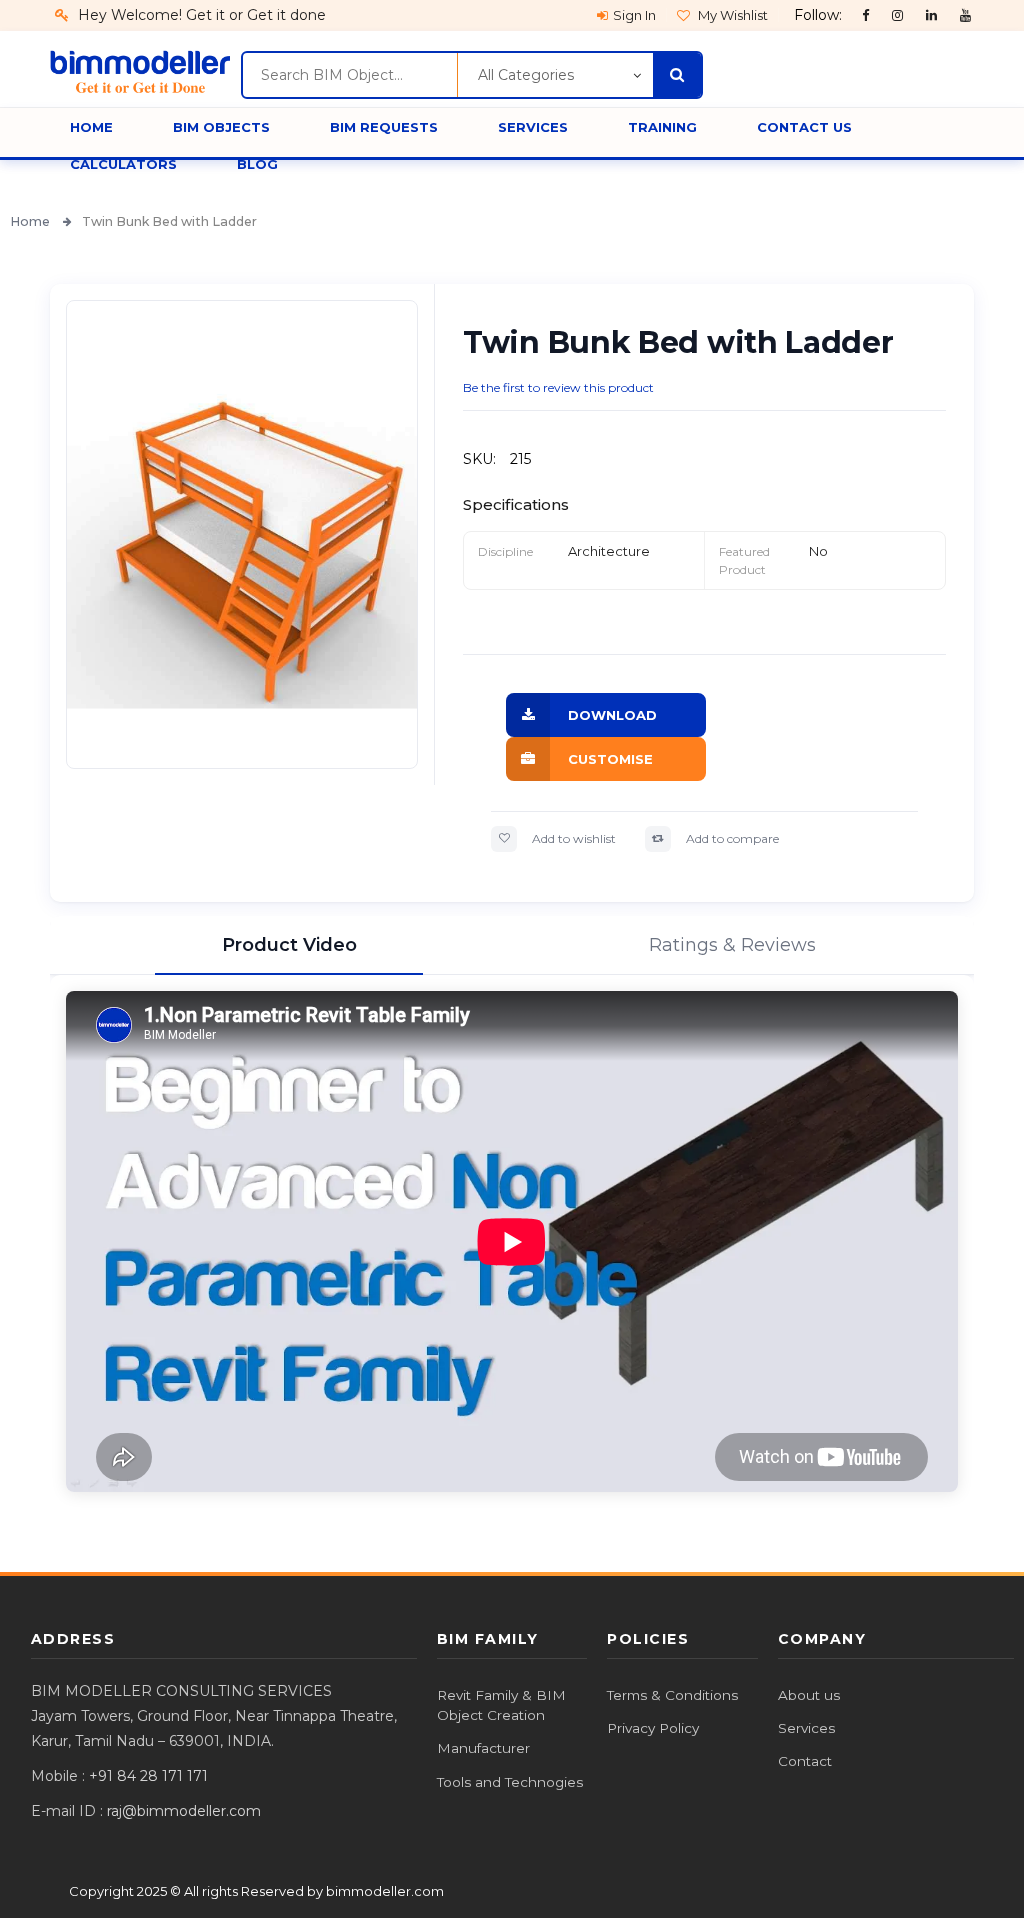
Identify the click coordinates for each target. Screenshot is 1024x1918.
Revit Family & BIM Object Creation (501, 1705)
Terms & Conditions (672, 1695)
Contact (805, 1761)
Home (31, 221)
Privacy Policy (653, 1728)
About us (809, 1695)
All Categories (526, 75)
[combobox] (349, 75)
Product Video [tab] (289, 945)
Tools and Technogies (510, 1782)
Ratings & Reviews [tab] (732, 945)
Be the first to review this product (558, 387)
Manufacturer (483, 1748)
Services (806, 1728)
